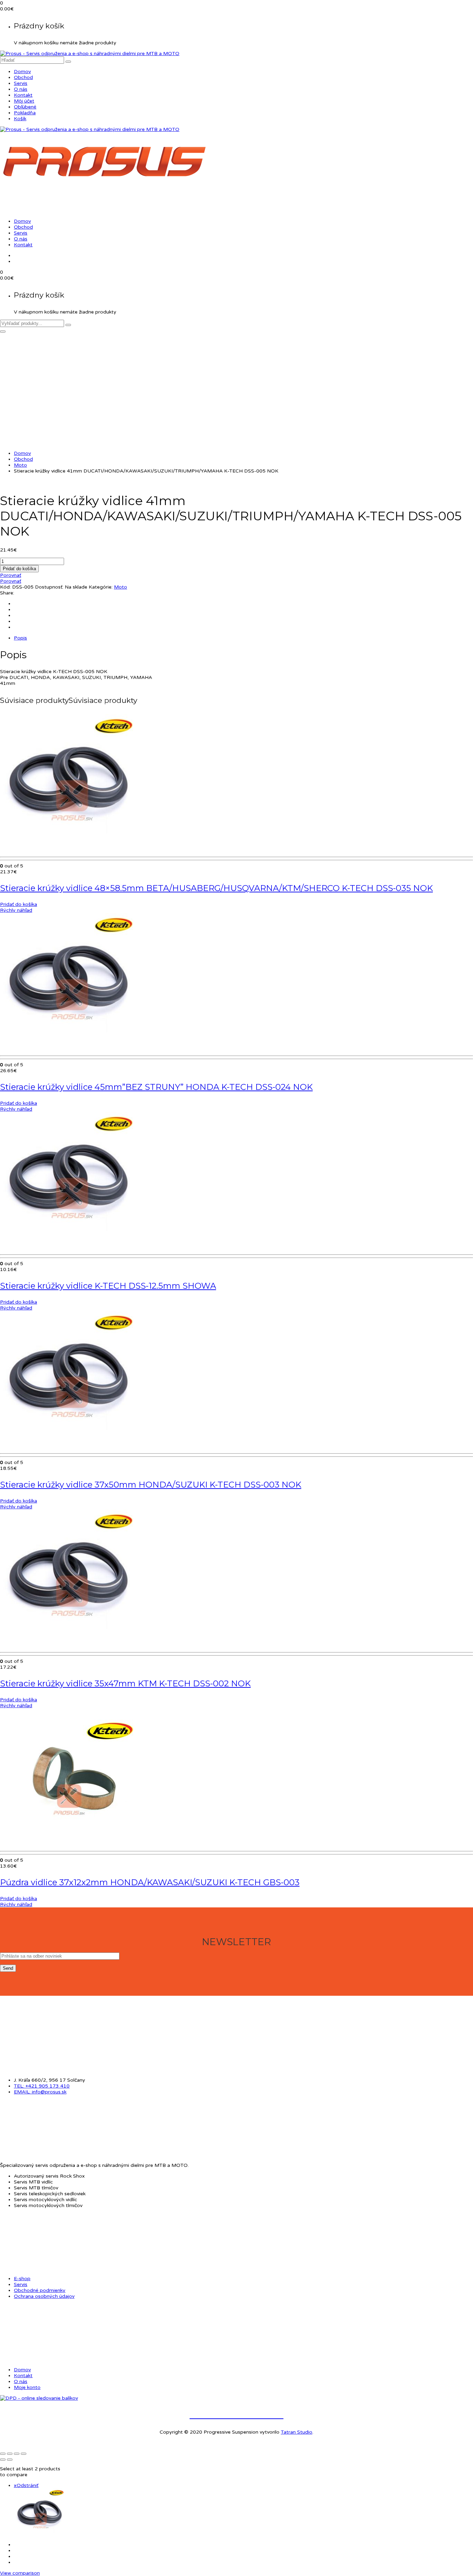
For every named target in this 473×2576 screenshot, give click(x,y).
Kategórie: (101, 587)
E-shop (22, 2279)
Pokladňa (25, 113)
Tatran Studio (297, 2432)
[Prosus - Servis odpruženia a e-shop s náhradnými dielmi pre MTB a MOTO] (90, 54)
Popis (20, 638)
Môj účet (24, 101)
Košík (20, 119)
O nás (21, 89)
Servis (21, 83)
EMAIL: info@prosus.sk (40, 2092)
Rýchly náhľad (16, 910)
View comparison (20, 2573)
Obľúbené (25, 107)
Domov (22, 72)
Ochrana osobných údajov (44, 2296)
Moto (20, 465)
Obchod (23, 77)
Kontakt (23, 95)
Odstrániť (26, 2485)
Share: (7, 593)
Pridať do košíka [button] (19, 904)
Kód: (5, 587)
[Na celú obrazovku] (10, 2454)
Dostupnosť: (49, 587)
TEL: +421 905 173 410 (42, 2086)
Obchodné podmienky (40, 2290)
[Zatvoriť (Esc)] (24, 2454)
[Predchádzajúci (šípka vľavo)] (3, 2460)
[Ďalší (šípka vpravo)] (10, 2460)
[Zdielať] (17, 2454)
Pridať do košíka (19, 569)
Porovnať (11, 575)
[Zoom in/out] (3, 2454)
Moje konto (27, 2387)
